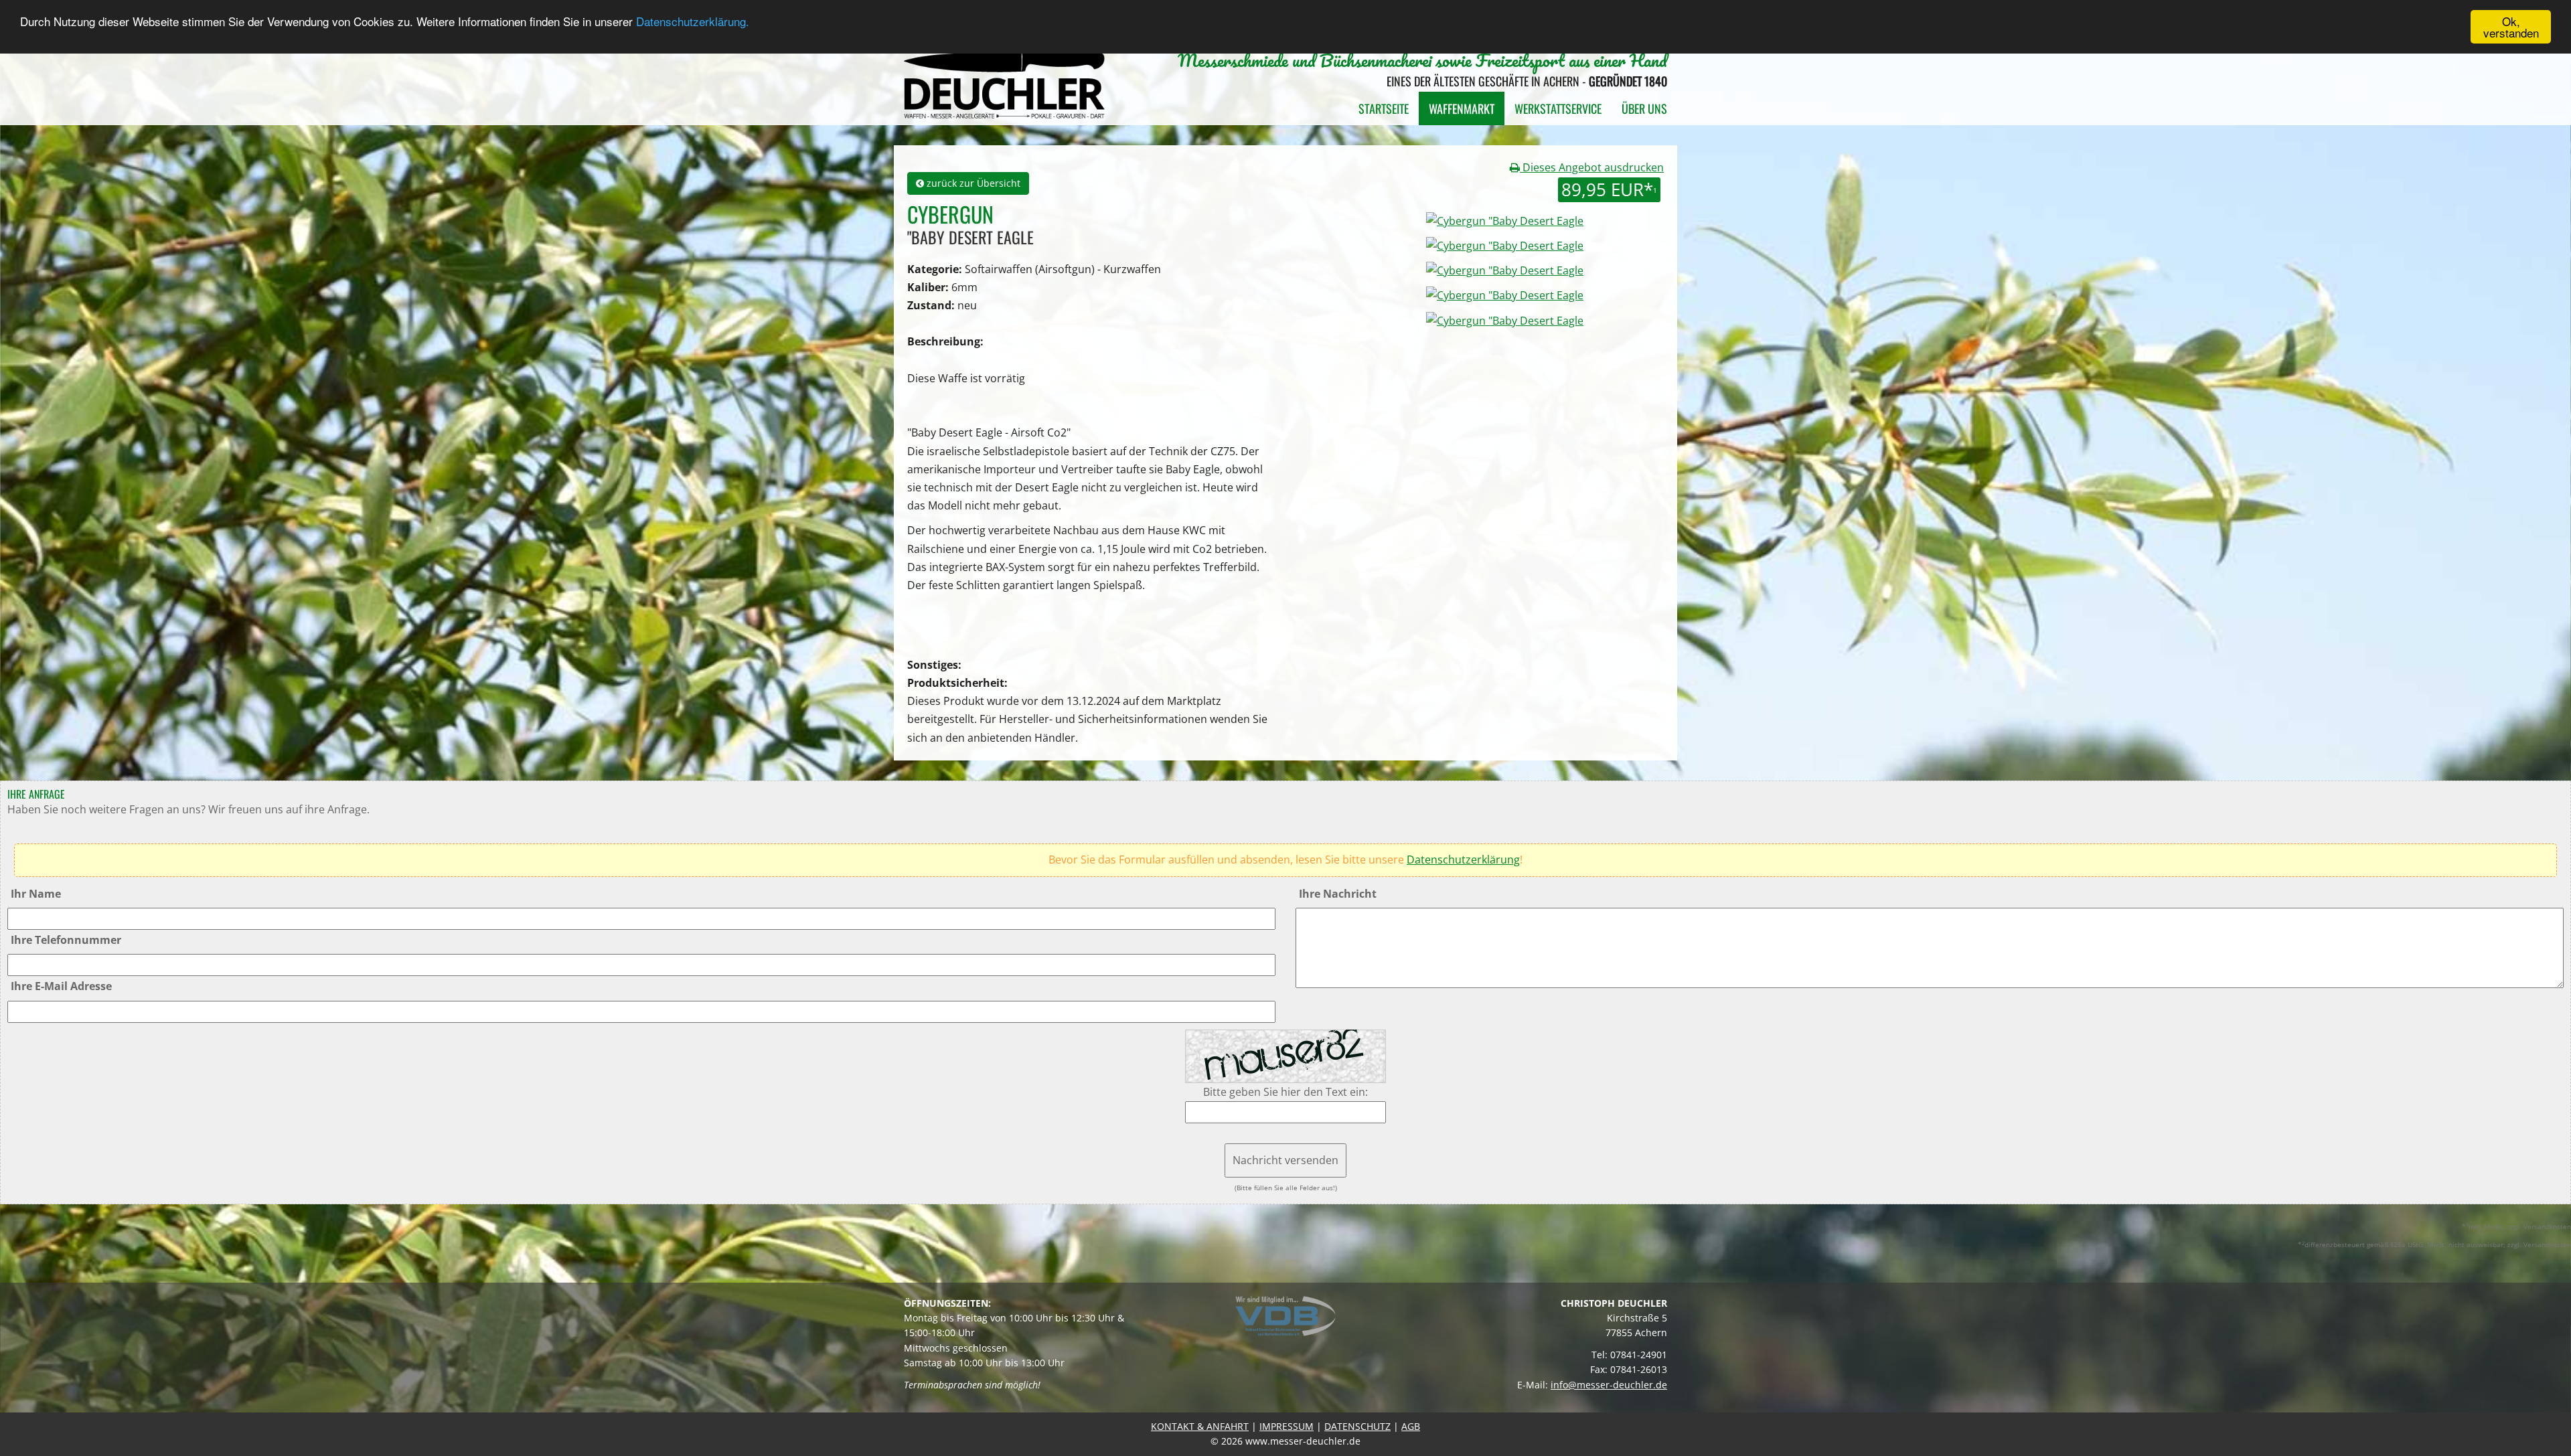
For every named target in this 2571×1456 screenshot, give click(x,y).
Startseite (1384, 108)
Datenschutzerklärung (1463, 860)
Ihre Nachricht (1338, 894)
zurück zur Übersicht (972, 183)
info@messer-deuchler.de (1609, 1385)
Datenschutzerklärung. (693, 22)
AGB (1411, 1426)
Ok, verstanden (2511, 27)
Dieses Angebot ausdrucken (1592, 167)
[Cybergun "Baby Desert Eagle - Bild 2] (1505, 270)
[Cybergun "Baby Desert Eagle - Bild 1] (1505, 245)
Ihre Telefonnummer (66, 940)
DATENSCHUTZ (1357, 1426)
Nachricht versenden (1285, 1160)
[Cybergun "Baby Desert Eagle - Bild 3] (1505, 295)
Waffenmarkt (1462, 108)
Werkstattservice (1558, 108)
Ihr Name (36, 894)
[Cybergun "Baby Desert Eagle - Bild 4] (1505, 319)
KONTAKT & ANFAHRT (1200, 1426)
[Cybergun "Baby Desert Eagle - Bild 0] (1503, 220)
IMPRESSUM (1287, 1426)
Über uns (1644, 108)
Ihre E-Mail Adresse (61, 986)
